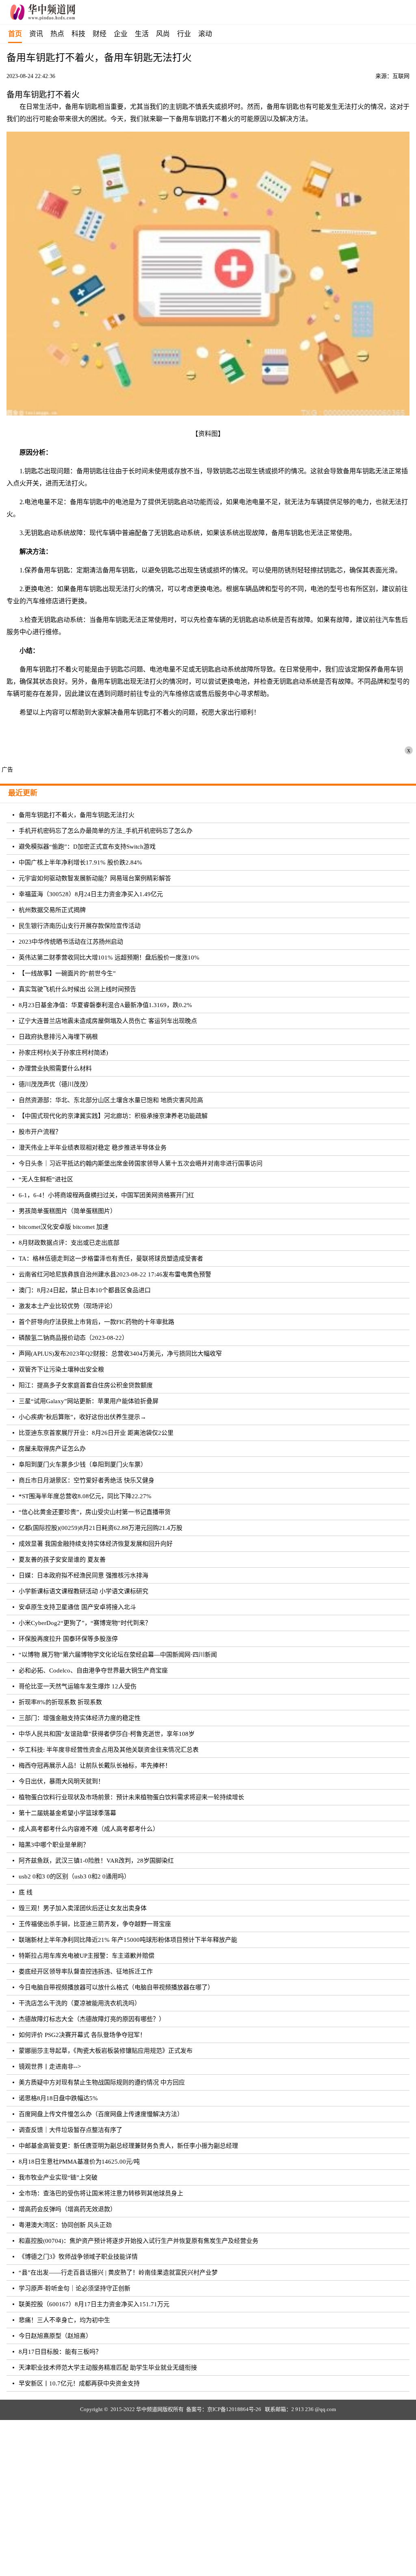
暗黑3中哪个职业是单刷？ (54, 1845)
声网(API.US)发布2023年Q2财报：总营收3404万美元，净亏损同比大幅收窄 (120, 1354)
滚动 (205, 34)
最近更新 (23, 793)
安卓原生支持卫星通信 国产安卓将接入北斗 (77, 1607)
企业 (121, 34)
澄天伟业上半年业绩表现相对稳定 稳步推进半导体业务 (93, 1148)
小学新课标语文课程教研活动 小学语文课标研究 (83, 1591)
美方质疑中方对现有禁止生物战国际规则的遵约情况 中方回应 (102, 2082)
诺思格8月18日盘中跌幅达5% (58, 2098)
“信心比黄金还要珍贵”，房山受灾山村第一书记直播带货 (95, 1512)
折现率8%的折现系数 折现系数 (60, 1702)
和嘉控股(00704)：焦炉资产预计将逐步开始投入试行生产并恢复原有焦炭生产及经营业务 (139, 2241)
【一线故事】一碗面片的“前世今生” (67, 973)
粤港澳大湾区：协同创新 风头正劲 (65, 2225)
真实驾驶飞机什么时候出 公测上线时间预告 (77, 989)
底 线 (26, 1892)
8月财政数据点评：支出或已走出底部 (69, 1243)
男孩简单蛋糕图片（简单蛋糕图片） (67, 1211)
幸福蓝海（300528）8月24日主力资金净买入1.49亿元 (91, 894)
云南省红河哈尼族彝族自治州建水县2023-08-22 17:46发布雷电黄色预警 (115, 1274)
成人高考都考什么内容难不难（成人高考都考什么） (89, 1829)
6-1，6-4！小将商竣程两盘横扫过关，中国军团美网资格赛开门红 (106, 1195)
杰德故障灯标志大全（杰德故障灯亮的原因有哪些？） (92, 2019)
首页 (15, 34)
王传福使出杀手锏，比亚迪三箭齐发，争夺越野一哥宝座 (95, 1924)
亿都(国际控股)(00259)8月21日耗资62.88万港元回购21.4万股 (101, 1528)
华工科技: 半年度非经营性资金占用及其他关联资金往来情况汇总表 (109, 1750)
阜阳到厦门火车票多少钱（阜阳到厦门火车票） (83, 1465)
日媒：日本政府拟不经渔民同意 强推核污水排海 (83, 1575)
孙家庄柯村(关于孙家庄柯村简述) (63, 1053)
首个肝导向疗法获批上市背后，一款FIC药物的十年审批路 (96, 1322)
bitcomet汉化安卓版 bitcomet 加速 (64, 1227)
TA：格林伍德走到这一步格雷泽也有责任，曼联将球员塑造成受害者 (111, 1259)
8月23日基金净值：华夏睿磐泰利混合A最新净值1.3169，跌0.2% (105, 1005)
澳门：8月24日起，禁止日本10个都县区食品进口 (85, 1290)
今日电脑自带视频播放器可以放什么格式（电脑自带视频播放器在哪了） (116, 1987)
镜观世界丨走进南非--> (50, 2067)
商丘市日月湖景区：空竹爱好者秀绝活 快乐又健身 (87, 1480)
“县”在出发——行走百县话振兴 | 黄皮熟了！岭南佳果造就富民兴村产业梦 (118, 2273)
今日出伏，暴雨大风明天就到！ (61, 1781)
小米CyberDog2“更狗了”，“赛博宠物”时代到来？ (85, 1623)
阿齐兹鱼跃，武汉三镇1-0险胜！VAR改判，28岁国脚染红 (96, 1861)
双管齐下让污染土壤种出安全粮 (61, 1369)
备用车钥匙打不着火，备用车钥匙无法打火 (77, 815)
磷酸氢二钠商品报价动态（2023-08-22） (73, 1338)
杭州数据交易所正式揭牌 (52, 910)
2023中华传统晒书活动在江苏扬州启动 (71, 942)
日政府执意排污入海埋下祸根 (58, 1037)
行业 (184, 34)
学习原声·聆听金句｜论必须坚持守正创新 (75, 2288)
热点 (57, 34)
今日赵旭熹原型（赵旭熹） (55, 2336)
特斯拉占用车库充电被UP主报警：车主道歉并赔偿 (87, 1956)
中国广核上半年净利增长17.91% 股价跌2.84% (80, 862)
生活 (142, 34)
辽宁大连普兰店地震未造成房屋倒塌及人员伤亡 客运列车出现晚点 (108, 1021)
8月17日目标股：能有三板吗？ (60, 2352)
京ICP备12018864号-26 (234, 2409)
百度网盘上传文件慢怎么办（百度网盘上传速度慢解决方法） (101, 2114)
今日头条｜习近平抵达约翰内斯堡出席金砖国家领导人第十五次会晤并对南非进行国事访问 (141, 1163)
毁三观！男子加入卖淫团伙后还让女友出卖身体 (83, 1908)
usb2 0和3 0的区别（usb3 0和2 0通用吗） (74, 1876)
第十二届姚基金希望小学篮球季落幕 (67, 1813)
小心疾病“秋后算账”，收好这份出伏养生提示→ (82, 1417)
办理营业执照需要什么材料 (55, 1068)
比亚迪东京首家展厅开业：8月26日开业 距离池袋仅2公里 (96, 1433)
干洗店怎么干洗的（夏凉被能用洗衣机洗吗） (80, 2003)
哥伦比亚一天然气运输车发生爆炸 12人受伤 (78, 1686)
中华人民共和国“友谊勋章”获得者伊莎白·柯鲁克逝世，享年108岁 (107, 1734)
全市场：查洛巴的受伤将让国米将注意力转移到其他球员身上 (101, 2193)
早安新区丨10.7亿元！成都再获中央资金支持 (79, 2383)
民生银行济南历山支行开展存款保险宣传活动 (80, 926)
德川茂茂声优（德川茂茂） (55, 1084)
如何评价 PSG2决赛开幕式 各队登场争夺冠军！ (82, 2035)
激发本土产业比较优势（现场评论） (67, 1306)
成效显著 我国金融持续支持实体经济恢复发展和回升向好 (96, 1544)
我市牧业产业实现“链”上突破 (58, 2177)
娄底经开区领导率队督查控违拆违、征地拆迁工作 (86, 1972)
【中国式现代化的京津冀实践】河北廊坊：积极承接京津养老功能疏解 (113, 1116)
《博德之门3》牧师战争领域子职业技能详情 (78, 2257)
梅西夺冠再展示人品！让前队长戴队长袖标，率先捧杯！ (95, 1766)
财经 (100, 34)
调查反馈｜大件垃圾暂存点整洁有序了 (70, 2130)
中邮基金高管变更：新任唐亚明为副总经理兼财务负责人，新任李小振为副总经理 (128, 2146)
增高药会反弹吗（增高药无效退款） (67, 2209)
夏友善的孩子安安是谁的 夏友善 (62, 1560)
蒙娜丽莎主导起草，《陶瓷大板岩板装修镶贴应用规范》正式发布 (106, 2051)
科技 (78, 34)
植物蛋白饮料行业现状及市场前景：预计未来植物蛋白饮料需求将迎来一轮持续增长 (131, 1797)
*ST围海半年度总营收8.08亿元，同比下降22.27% (85, 1496)
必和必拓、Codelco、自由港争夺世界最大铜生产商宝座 (93, 1670)
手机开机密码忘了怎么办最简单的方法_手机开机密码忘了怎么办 (106, 831)
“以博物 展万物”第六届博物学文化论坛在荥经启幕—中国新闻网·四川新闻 (118, 1655)
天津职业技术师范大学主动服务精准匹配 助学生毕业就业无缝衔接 (108, 2368)
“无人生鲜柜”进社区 (46, 1179)
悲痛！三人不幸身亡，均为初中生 (64, 2320)
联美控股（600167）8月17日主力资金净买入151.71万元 (94, 2304)
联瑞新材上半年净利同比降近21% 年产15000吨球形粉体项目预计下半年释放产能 (128, 1940)
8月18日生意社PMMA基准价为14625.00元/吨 (79, 2162)
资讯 (36, 34)
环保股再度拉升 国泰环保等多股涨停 (68, 1639)
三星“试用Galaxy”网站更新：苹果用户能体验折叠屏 (89, 1401)
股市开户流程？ (40, 1132)
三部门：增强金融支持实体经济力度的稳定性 (80, 1718)
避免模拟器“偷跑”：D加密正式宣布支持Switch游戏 (87, 847)
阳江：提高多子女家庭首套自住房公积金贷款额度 (86, 1385)
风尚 (163, 34)
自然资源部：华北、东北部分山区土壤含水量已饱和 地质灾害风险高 (111, 1100)
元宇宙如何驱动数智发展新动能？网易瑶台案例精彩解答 (95, 878)
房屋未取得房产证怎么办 (52, 1449)
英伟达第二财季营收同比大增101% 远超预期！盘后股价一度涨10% (109, 958)
